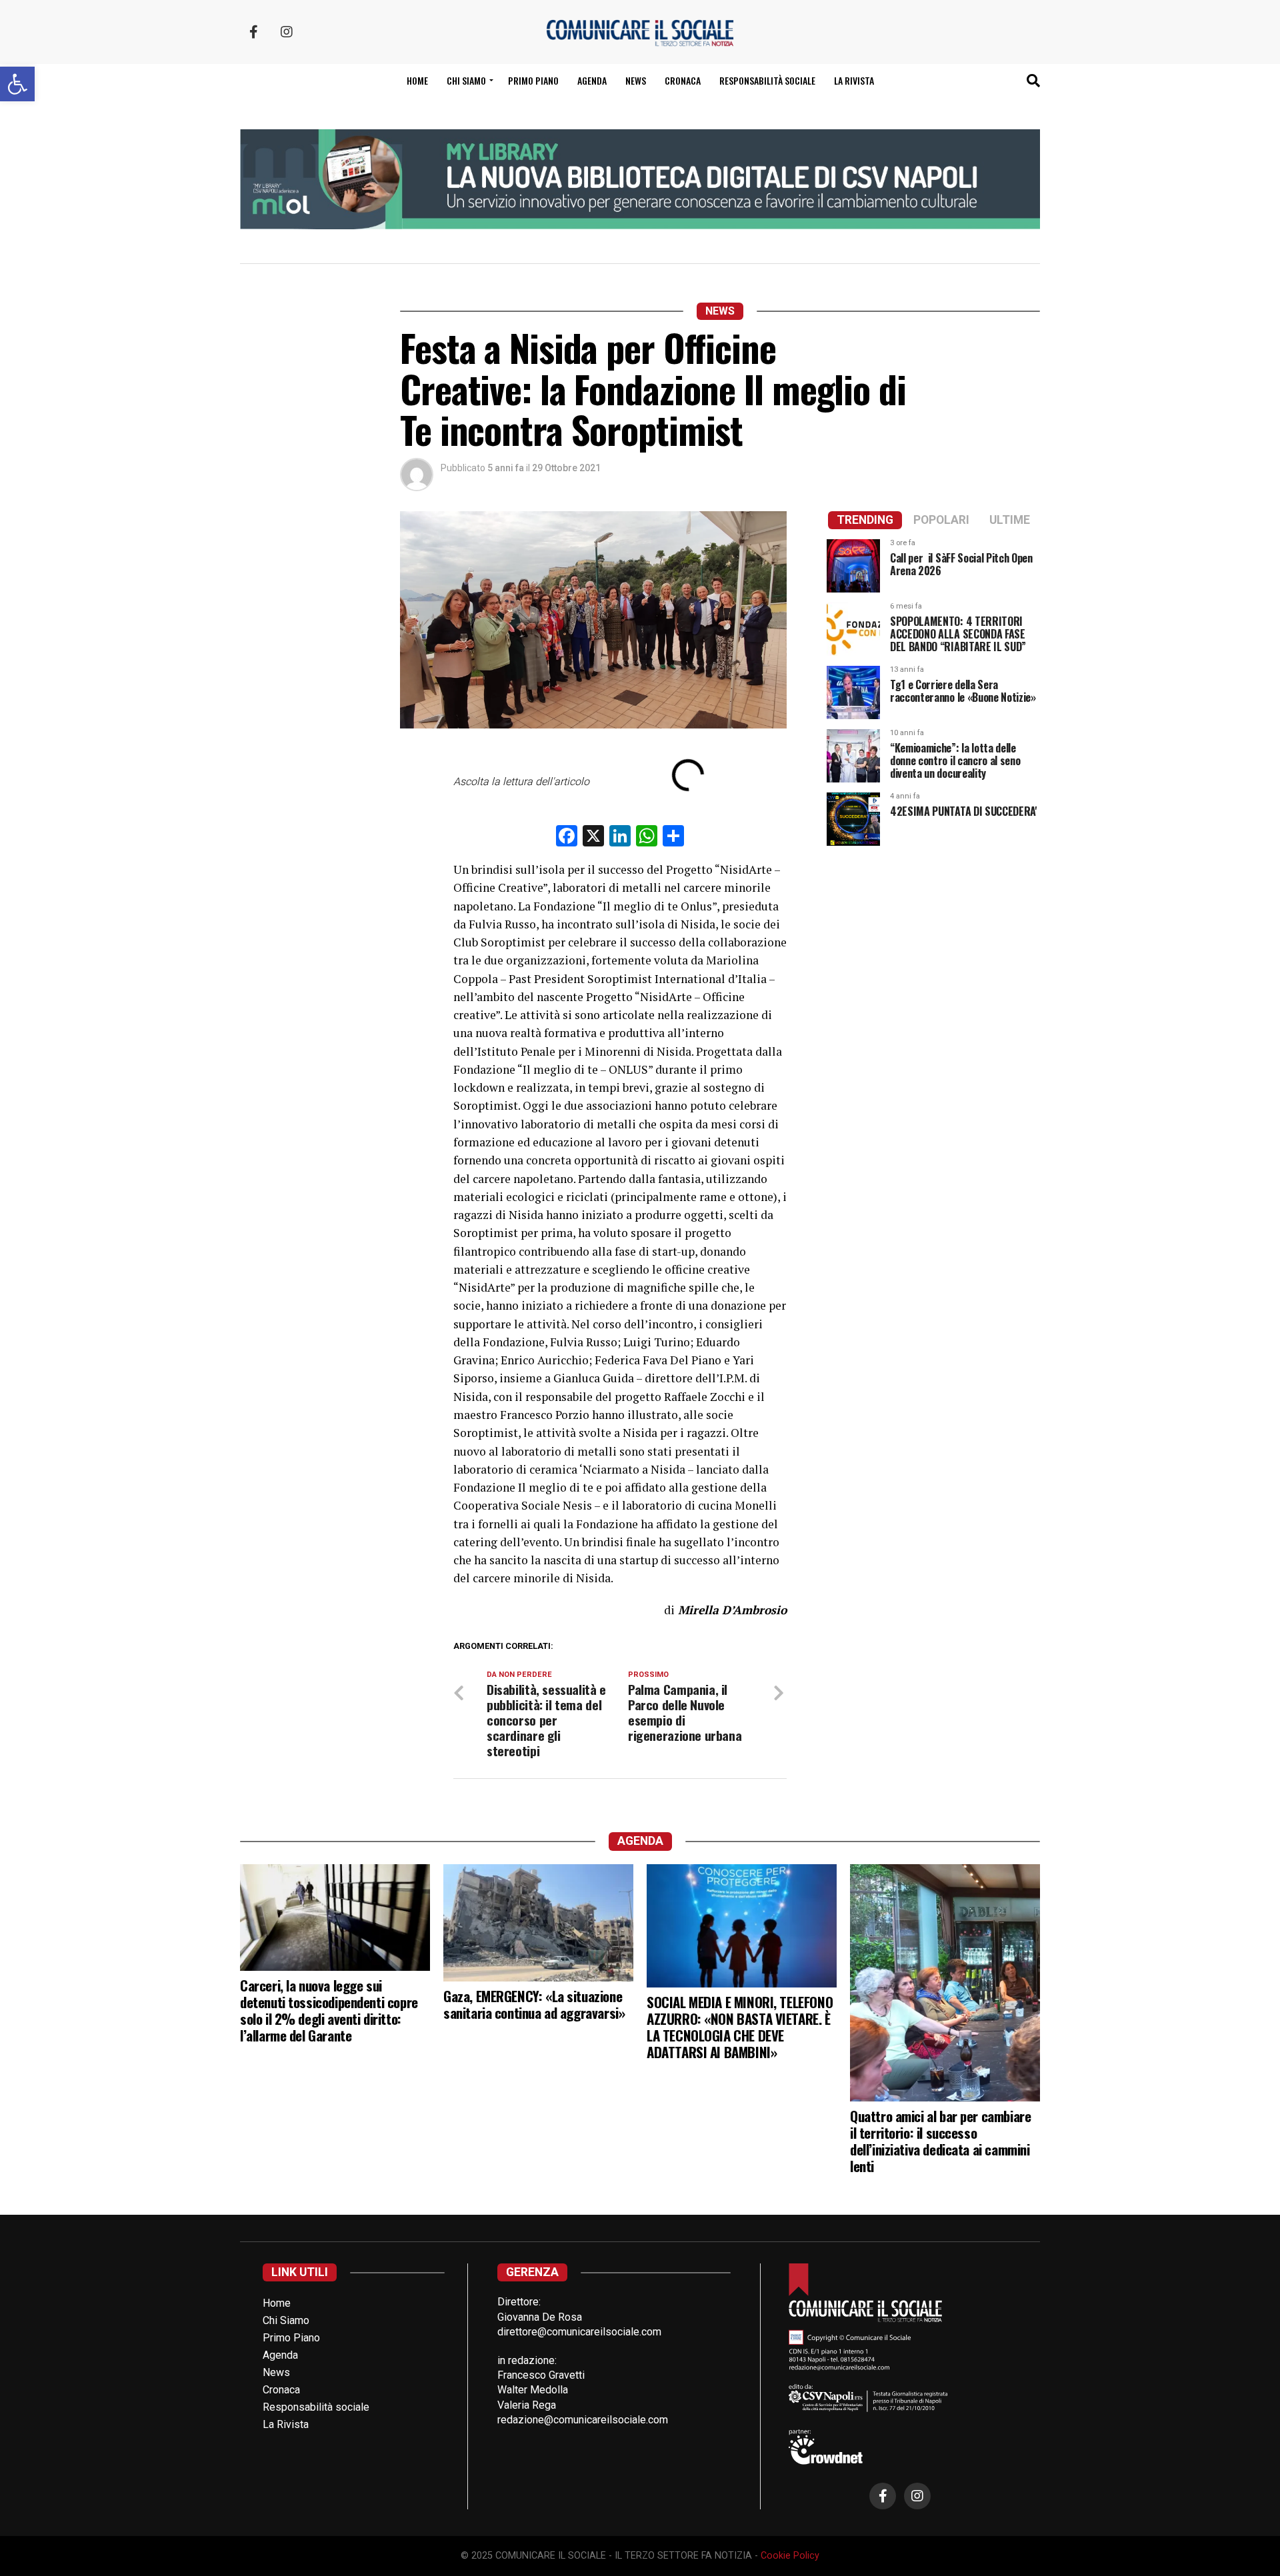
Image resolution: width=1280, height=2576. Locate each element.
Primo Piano (533, 80)
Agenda (592, 80)
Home (417, 80)
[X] (593, 837)
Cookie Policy (790, 2556)
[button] (17, 84)
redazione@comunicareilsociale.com (583, 2420)
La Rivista (854, 80)
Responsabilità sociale (767, 80)
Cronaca (683, 80)
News (636, 80)
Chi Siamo (286, 2320)
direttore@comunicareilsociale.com (579, 2332)
